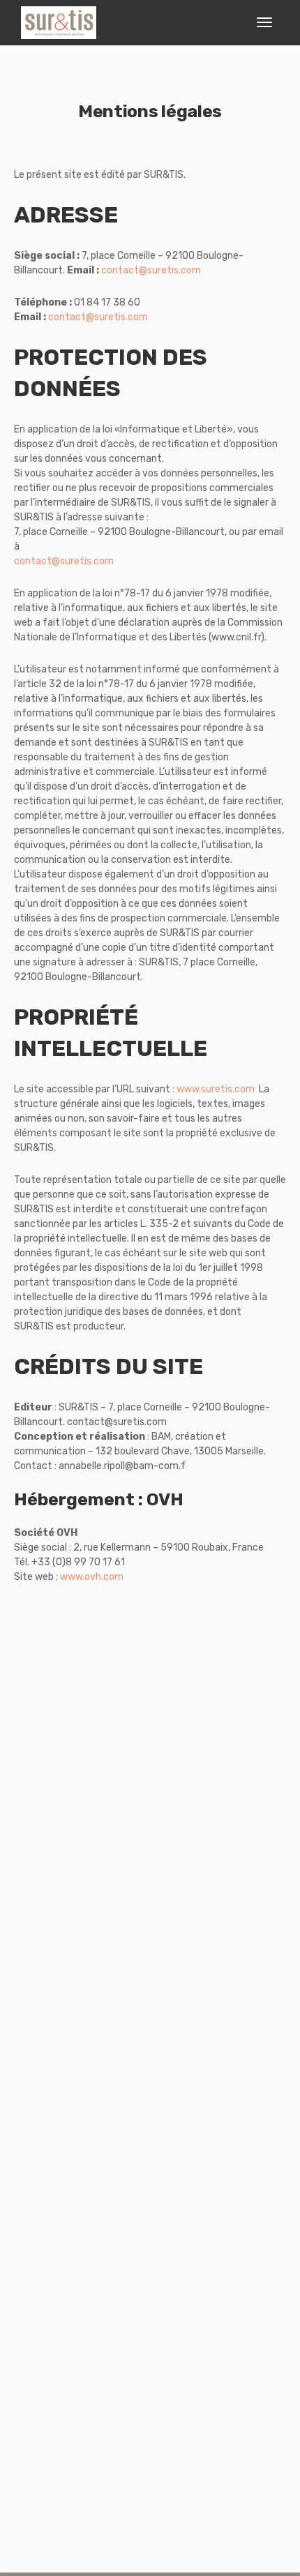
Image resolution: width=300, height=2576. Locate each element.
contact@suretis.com (151, 270)
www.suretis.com (216, 1089)
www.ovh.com (92, 1577)
